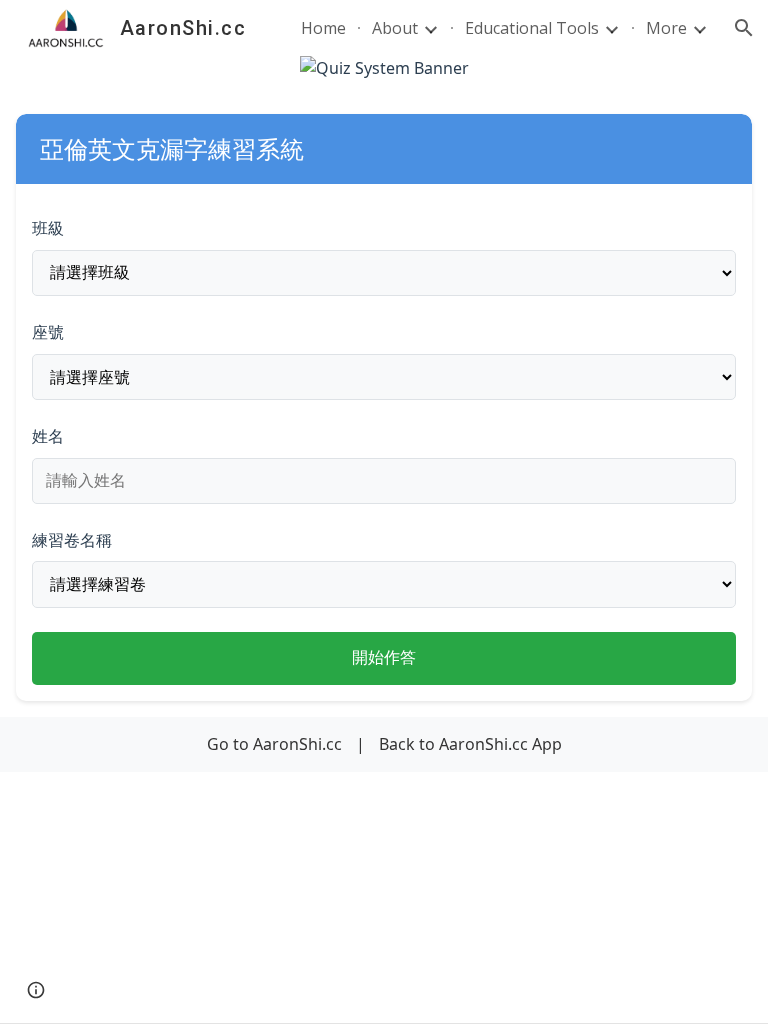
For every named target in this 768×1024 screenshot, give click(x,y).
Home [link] (323, 28)
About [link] (395, 28)
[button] (744, 28)
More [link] (666, 28)
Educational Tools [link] (532, 28)
